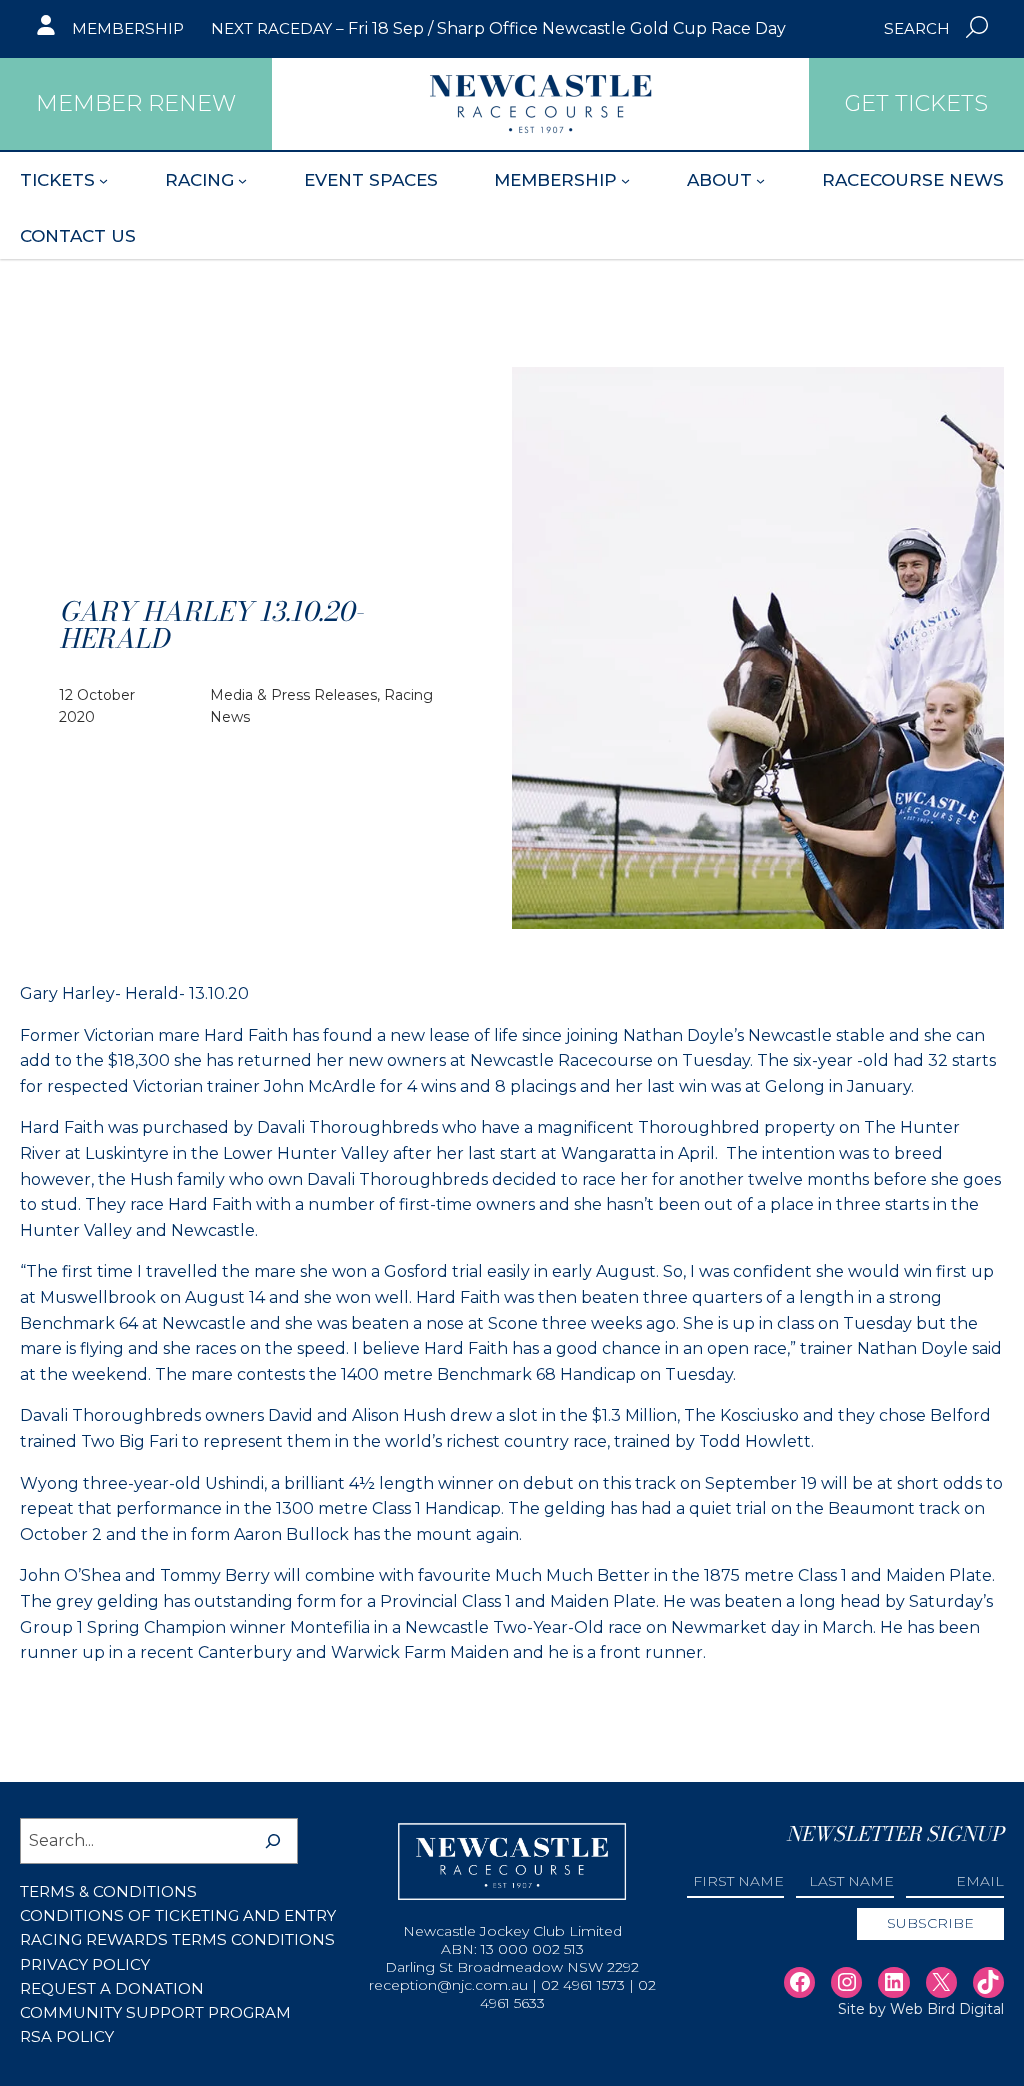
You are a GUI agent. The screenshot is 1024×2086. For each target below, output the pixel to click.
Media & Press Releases (293, 695)
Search (917, 28)
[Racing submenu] (242, 180)
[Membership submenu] (625, 180)
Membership (128, 28)
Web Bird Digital (947, 2009)
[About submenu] (760, 180)
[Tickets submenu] (103, 180)
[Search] (273, 1841)
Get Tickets (916, 103)
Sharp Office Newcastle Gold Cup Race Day (611, 28)
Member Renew (136, 103)
